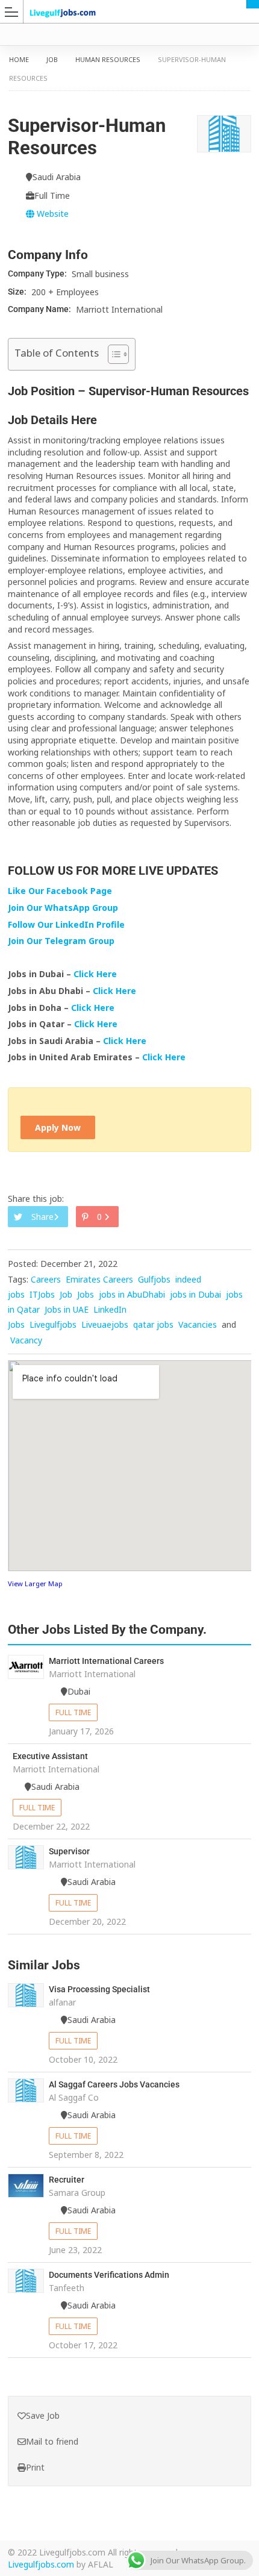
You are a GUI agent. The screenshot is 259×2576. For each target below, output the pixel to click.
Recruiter (67, 2180)
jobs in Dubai (195, 1294)
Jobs (86, 1294)
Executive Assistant (50, 1756)
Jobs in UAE (67, 1309)
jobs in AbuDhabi (132, 1294)
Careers (46, 1279)
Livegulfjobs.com (41, 2564)
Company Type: (38, 274)
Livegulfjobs (53, 1324)
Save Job (43, 2415)
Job (52, 59)
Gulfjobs (154, 1279)
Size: (18, 292)
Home (19, 59)
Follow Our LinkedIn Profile (66, 924)
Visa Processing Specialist (99, 1989)
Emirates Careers (99, 1279)
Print (35, 2467)
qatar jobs (153, 1324)
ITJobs (42, 1294)
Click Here (96, 974)
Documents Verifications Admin (109, 2275)
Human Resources (108, 59)
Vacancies (198, 1324)
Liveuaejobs (105, 1324)
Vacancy (26, 1340)
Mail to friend (52, 2441)
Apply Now (58, 1127)
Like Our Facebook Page (60, 891)
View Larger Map (35, 1583)
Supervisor (69, 1851)
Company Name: (40, 309)
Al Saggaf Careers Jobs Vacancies (114, 2084)
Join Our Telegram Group (61, 941)
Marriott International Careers (106, 1661)
